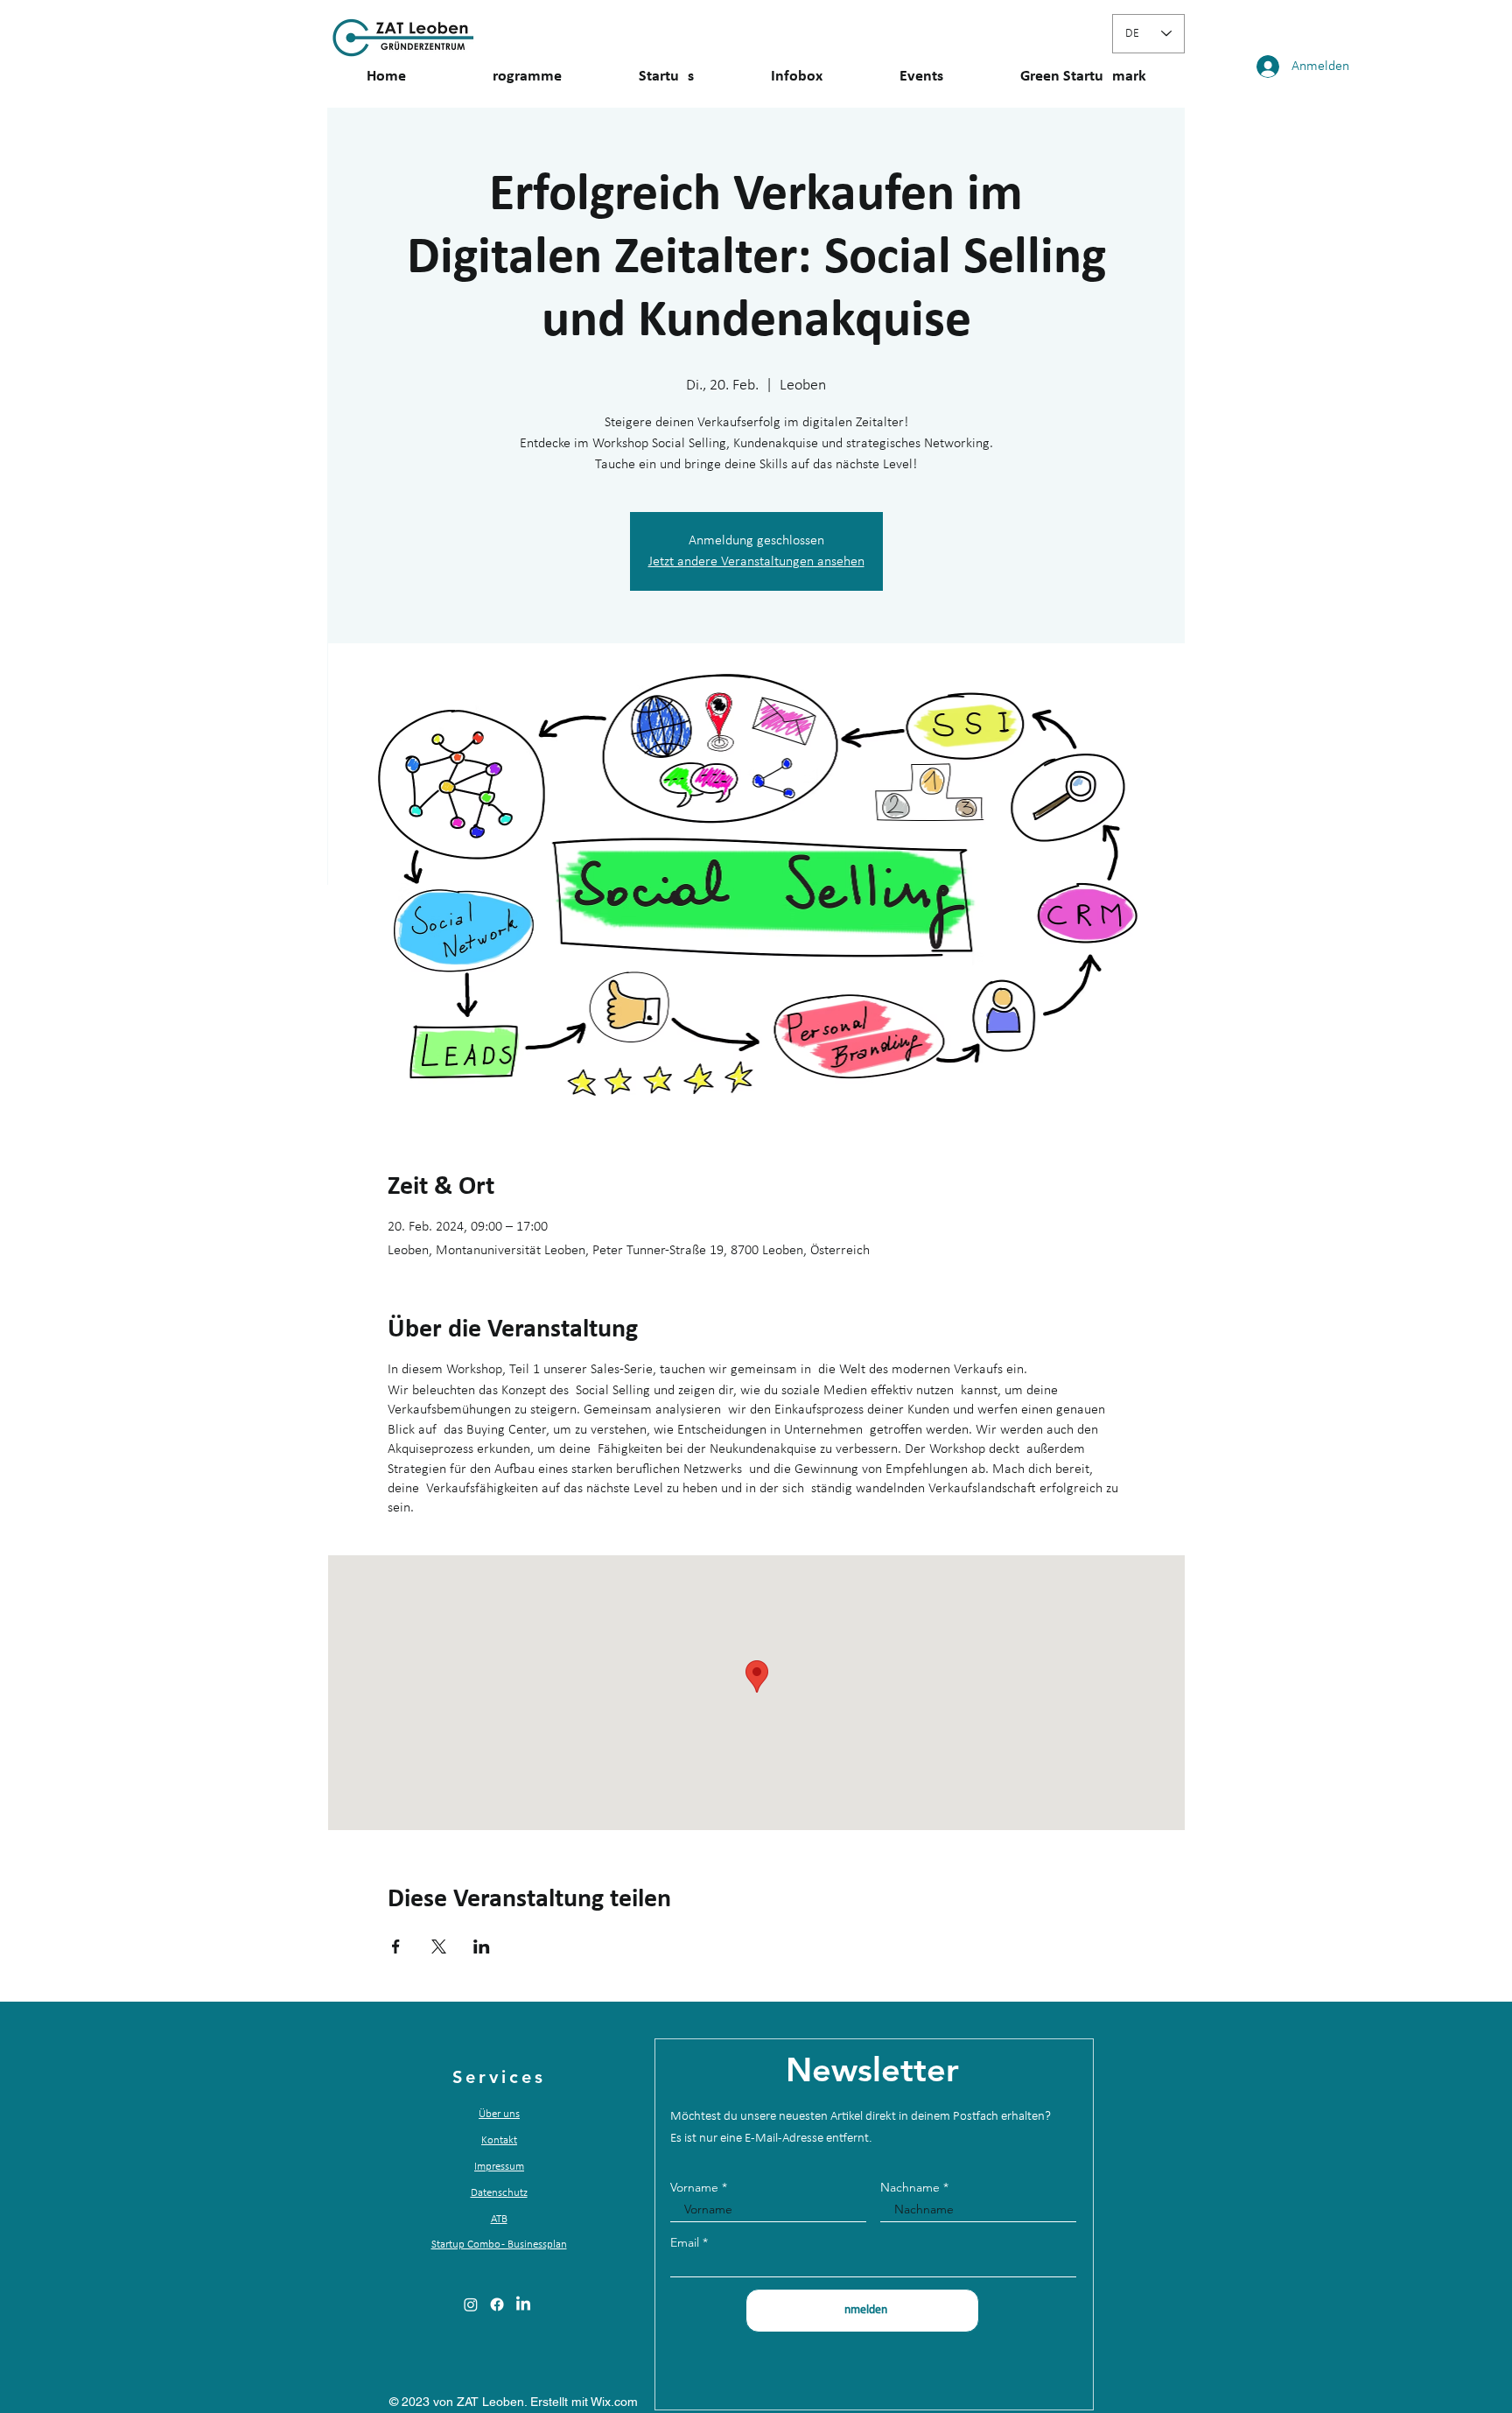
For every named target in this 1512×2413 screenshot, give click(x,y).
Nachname (910, 2187)
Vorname (694, 2187)
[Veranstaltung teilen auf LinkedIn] (482, 1947)
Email (685, 2242)
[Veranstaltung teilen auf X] (439, 1947)
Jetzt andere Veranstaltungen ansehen (756, 562)
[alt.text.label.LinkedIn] (523, 2304)
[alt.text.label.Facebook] (497, 2304)
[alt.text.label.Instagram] (471, 2304)
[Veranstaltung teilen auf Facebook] (396, 1947)
